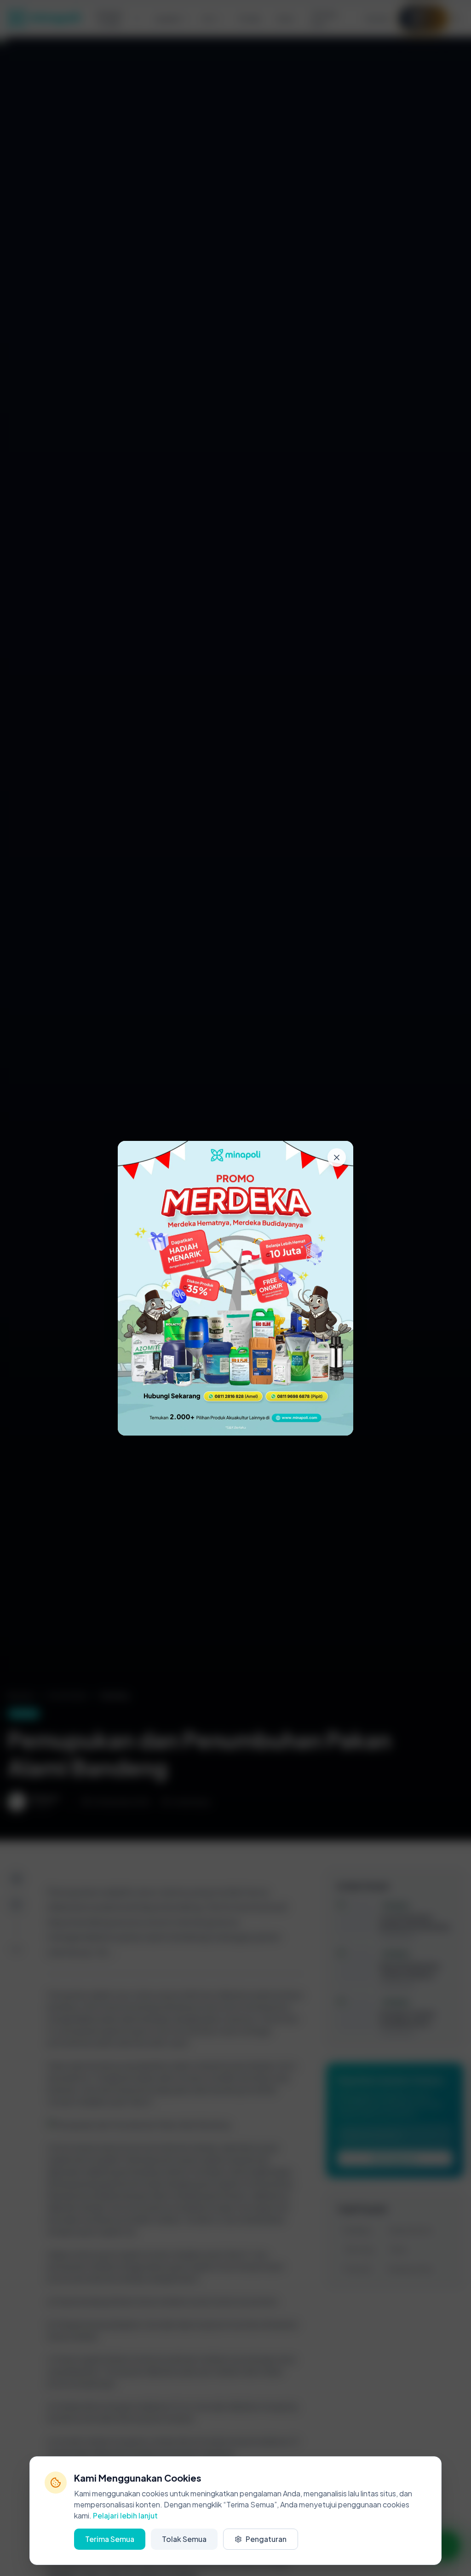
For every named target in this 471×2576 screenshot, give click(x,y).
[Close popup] (337, 1157)
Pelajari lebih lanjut (125, 2515)
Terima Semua (110, 2539)
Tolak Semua (184, 2539)
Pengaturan (266, 2539)
